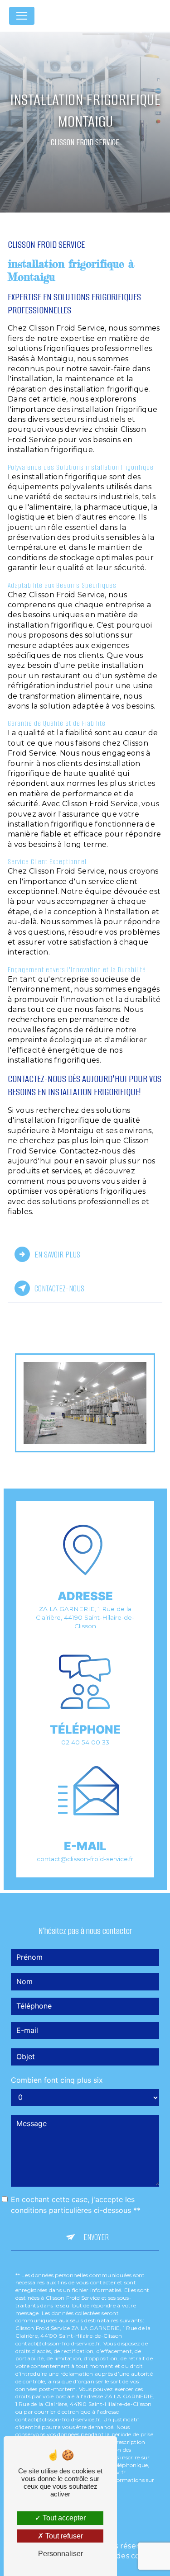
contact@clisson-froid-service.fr (85, 1859)
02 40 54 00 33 (85, 1742)
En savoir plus (57, 1255)
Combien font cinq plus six (57, 2080)
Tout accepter (63, 2518)
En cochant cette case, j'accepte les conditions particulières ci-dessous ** (76, 2205)
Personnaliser (61, 2554)
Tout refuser (63, 2536)
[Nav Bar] (22, 16)
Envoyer (96, 2237)
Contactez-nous (59, 1288)
